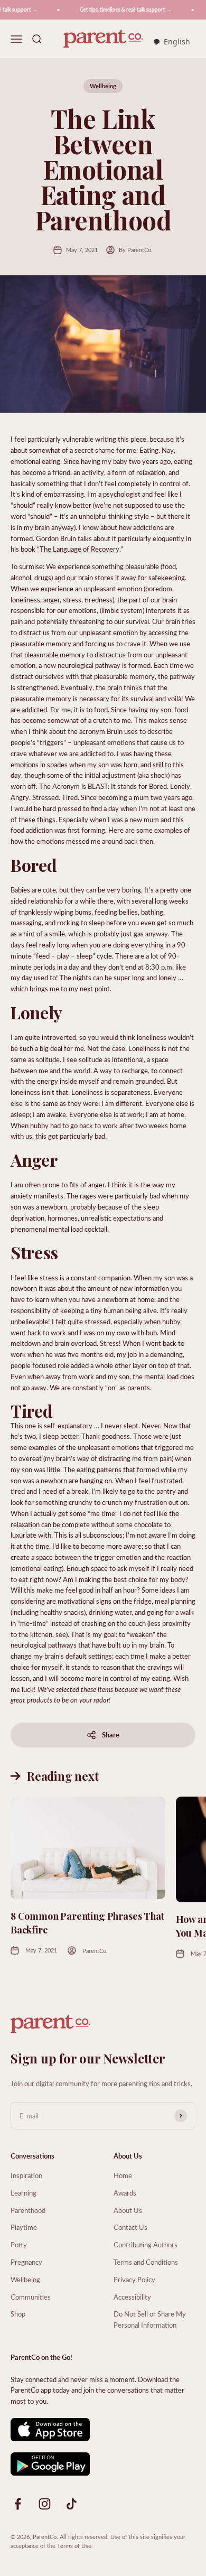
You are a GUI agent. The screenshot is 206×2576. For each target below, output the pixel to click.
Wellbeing (103, 86)
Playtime (24, 2227)
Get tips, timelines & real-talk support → (118, 10)
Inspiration (26, 2175)
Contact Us (130, 2227)
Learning (24, 2193)
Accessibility (132, 2297)
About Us (128, 2210)
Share (111, 1735)
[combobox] (171, 42)
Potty (19, 2244)
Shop (18, 2314)
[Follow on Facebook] (18, 2504)
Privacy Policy (134, 2279)
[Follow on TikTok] (72, 2504)
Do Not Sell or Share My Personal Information (150, 2319)
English (177, 41)
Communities (31, 2297)
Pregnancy (26, 2262)
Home (123, 2175)
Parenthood (28, 2210)
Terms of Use (74, 2546)
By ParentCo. (136, 250)
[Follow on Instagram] (45, 2504)
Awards (125, 2193)
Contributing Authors (146, 2244)
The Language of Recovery (79, 549)
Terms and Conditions (146, 2262)
